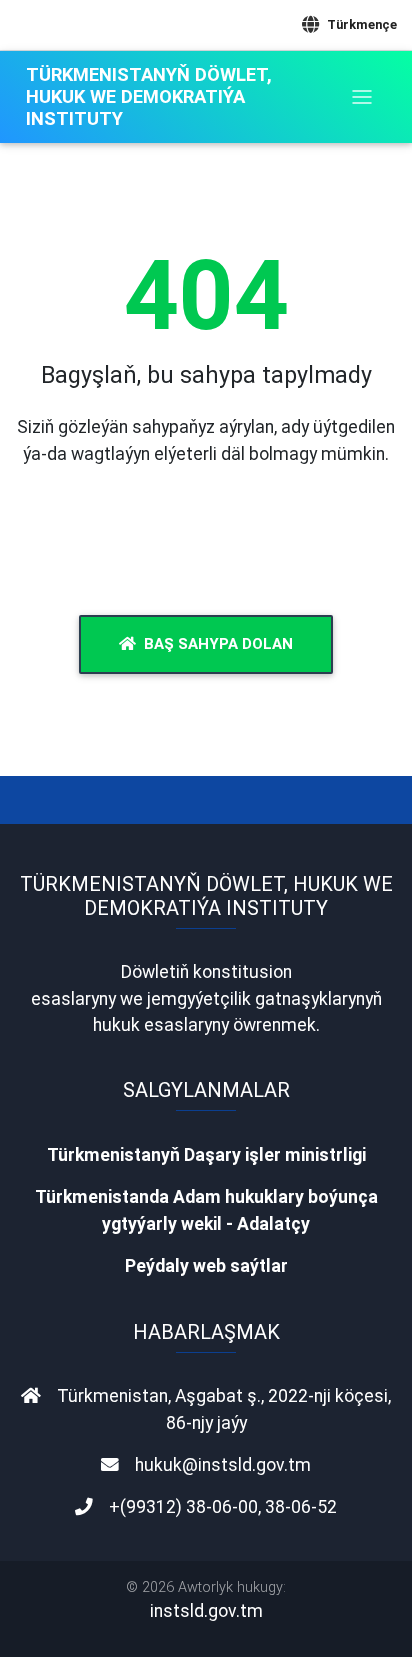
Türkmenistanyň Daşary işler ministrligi (206, 1155)
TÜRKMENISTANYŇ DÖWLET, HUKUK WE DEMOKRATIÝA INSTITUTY (149, 96)
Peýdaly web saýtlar (206, 1266)
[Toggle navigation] (362, 97)
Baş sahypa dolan (218, 644)
